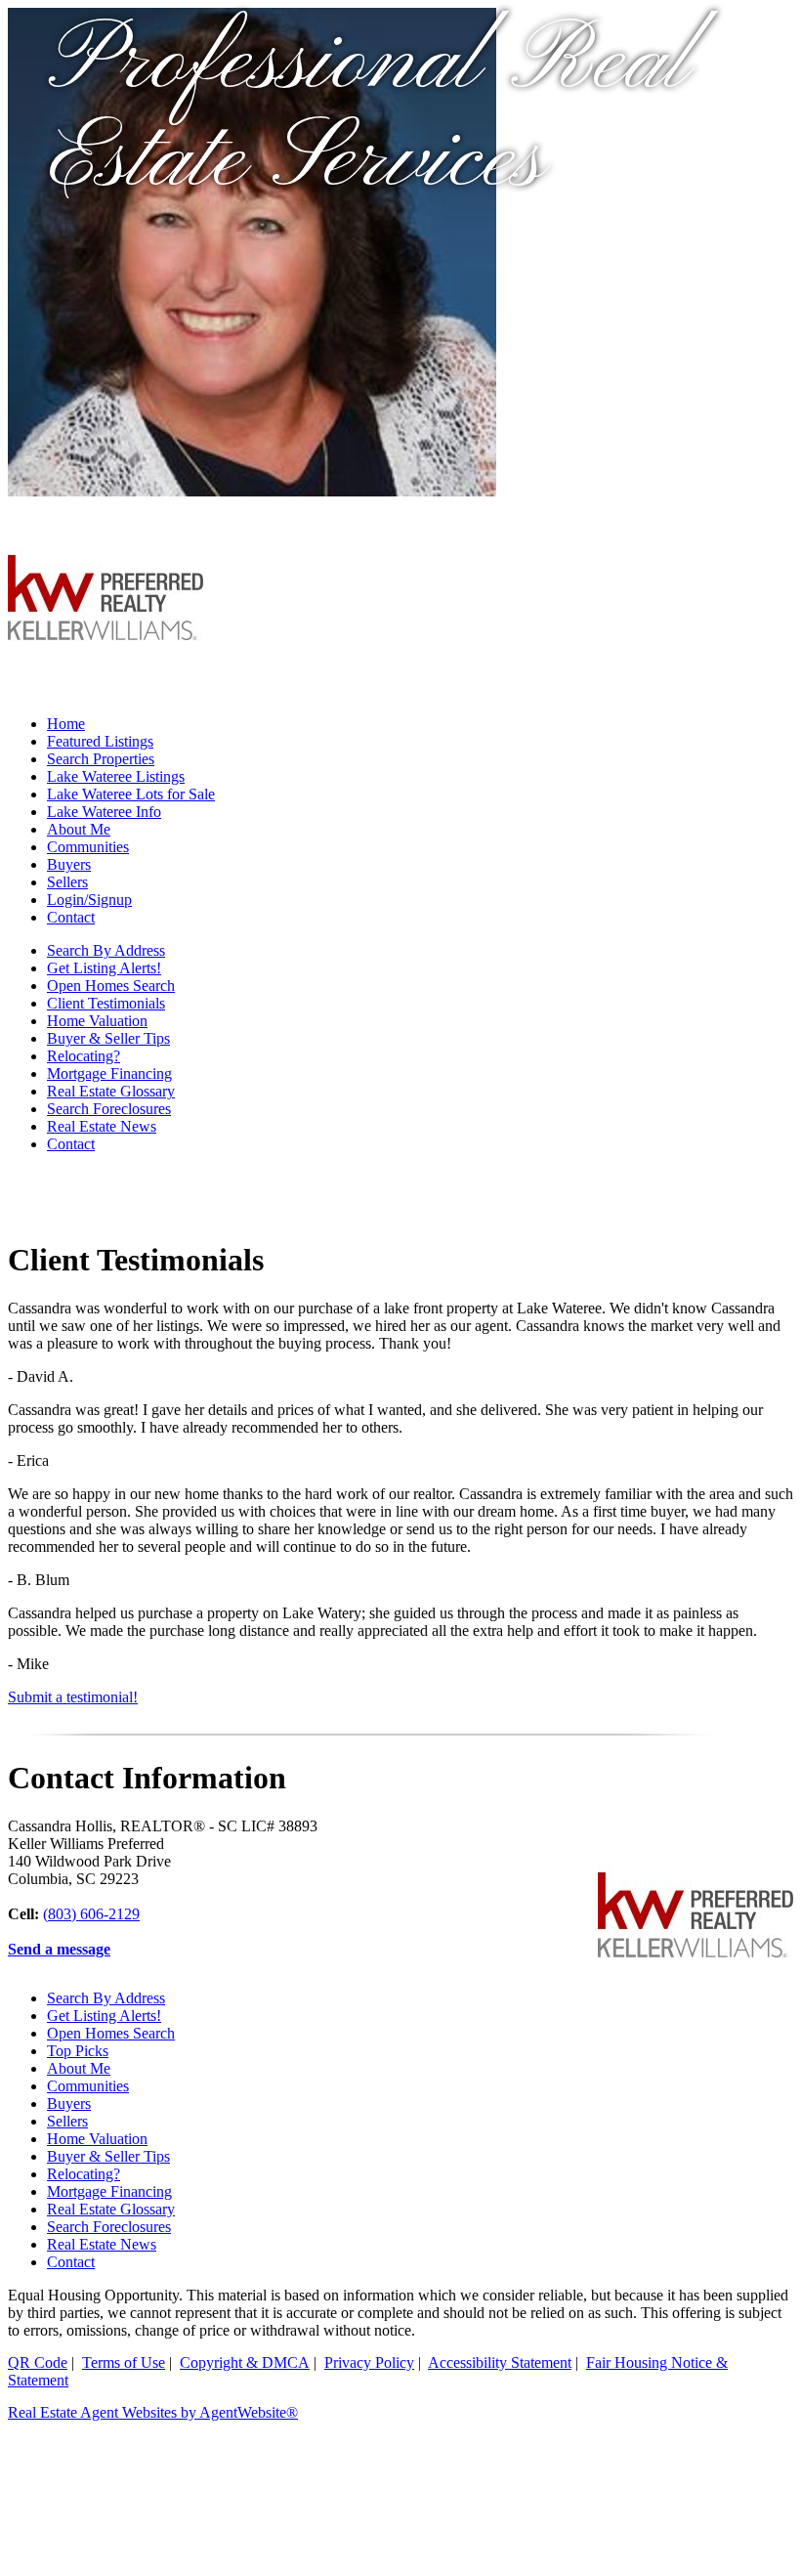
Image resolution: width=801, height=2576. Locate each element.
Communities (88, 847)
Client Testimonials (106, 1003)
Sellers (67, 882)
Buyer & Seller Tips (108, 1038)
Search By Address (106, 950)
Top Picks (78, 2051)
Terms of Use (124, 2362)
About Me (79, 829)
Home (66, 724)
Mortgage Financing (109, 1073)
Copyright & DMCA (245, 2362)
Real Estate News (102, 1126)
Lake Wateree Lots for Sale (131, 794)
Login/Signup (89, 900)
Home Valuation (97, 1021)
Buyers (69, 864)
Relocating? (84, 1056)
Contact (71, 917)
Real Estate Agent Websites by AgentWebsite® (153, 2412)
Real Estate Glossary (111, 1091)
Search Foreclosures (109, 1109)
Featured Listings (100, 741)
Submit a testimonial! (73, 1697)
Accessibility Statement (500, 2362)
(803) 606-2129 (91, 1914)
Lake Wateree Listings (116, 776)
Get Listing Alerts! (104, 968)
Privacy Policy (369, 2362)
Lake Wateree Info (104, 812)
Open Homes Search (111, 986)
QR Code (38, 2362)
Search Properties (101, 759)
